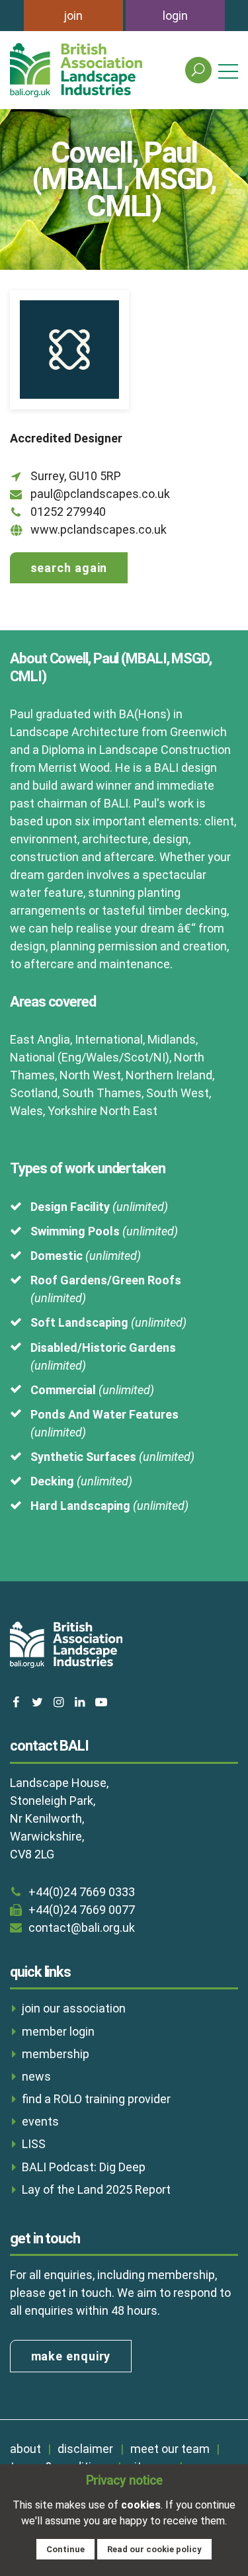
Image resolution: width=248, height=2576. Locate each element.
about (25, 2449)
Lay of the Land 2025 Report (96, 2189)
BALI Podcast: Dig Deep (84, 2167)
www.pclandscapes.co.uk (99, 529)
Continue (65, 2549)
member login (58, 2031)
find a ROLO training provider (96, 2099)
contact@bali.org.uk (82, 1928)
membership (56, 2054)
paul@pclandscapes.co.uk (100, 494)
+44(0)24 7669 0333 (82, 1892)
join (73, 16)
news (36, 2076)
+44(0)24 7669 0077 (82, 1910)
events (40, 2121)
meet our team (170, 2449)
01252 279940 (68, 512)
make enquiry (71, 2356)
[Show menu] (228, 70)
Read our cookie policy (154, 2549)
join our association (74, 2008)
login (175, 16)
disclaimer (85, 2449)
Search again (69, 568)
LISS (34, 2144)
